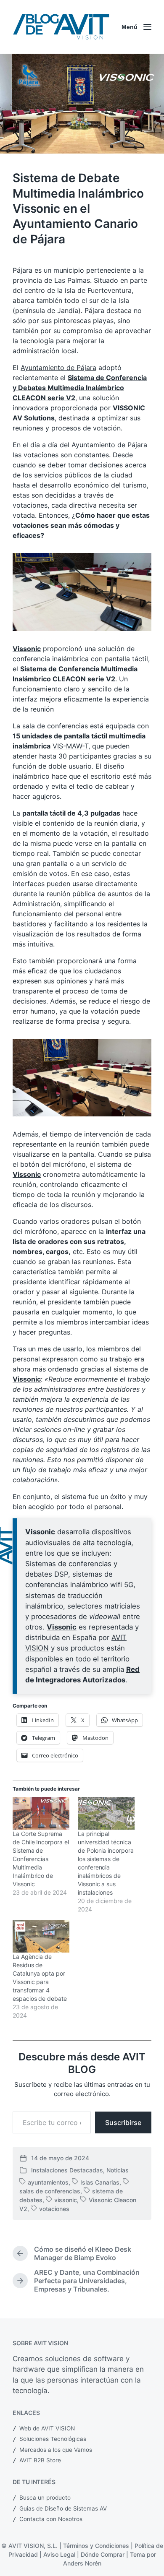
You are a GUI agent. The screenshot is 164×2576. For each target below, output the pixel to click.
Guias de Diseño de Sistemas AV (63, 2508)
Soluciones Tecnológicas (53, 2439)
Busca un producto (45, 2498)
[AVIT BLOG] (61, 27)
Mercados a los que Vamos (56, 2450)
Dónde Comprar (103, 2554)
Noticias (118, 2170)
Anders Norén (82, 2563)
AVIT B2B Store (40, 2460)
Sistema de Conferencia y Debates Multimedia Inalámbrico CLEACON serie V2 (80, 388)
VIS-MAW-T (70, 746)
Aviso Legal (59, 2554)
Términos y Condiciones (96, 2546)
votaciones (54, 2209)
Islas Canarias (100, 2182)
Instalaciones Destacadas (67, 2170)
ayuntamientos (48, 2182)
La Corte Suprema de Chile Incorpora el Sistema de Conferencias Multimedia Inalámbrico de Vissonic (41, 1859)
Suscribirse (123, 2122)
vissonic (66, 2200)
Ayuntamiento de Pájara (58, 368)
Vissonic (27, 649)
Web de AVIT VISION (47, 2428)
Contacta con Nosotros (51, 2519)
